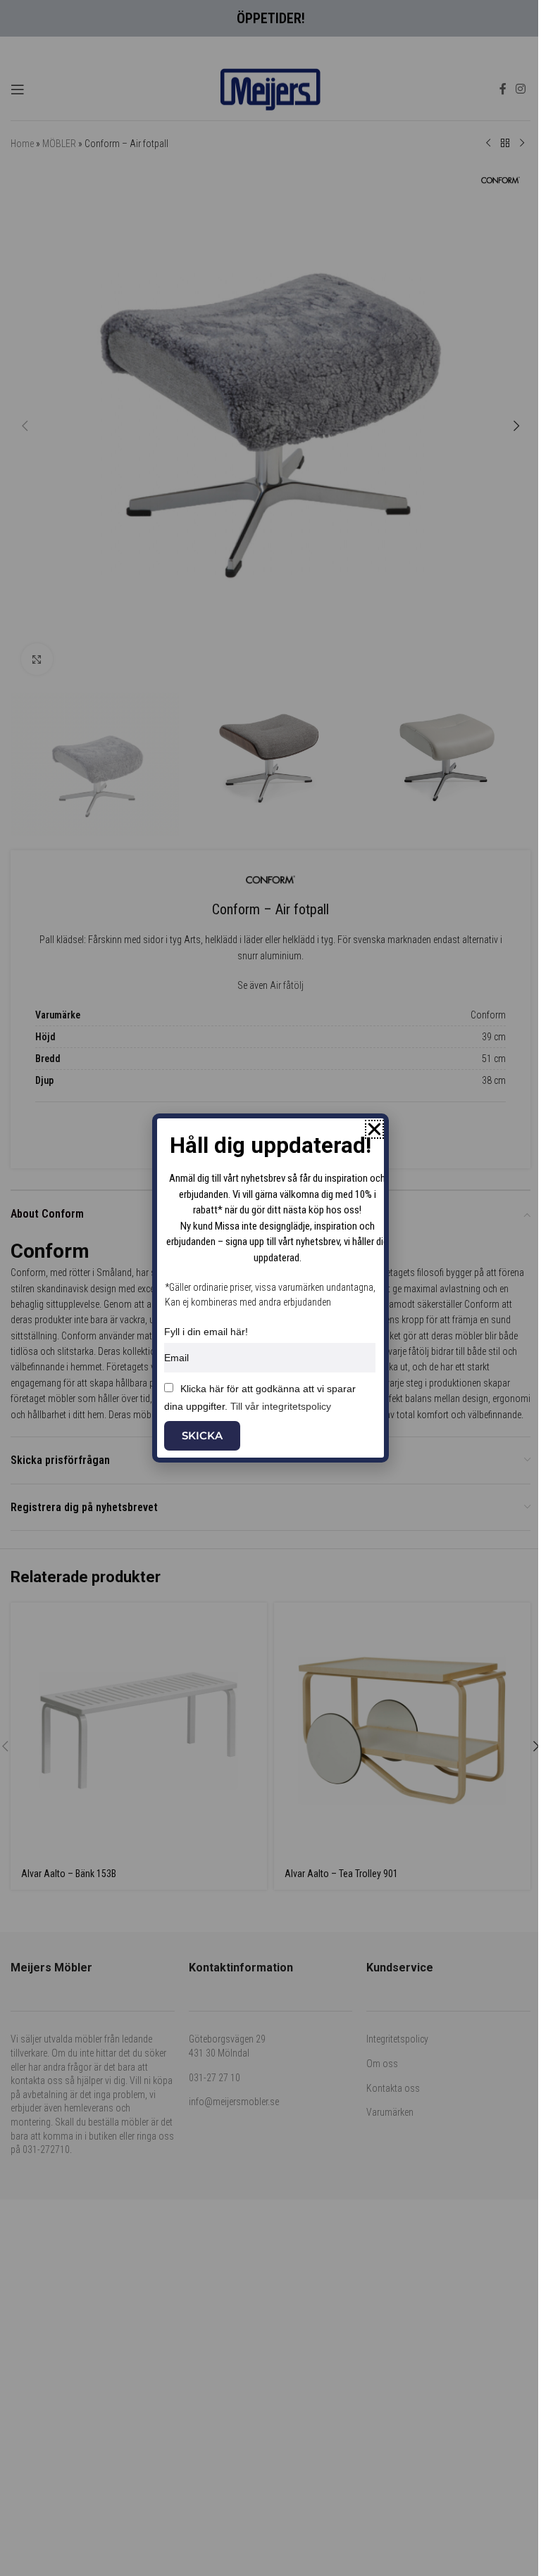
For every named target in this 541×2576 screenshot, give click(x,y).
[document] (270, 1288)
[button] (374, 1129)
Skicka (202, 1435)
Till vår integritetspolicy (281, 1406)
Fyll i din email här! (206, 1332)
